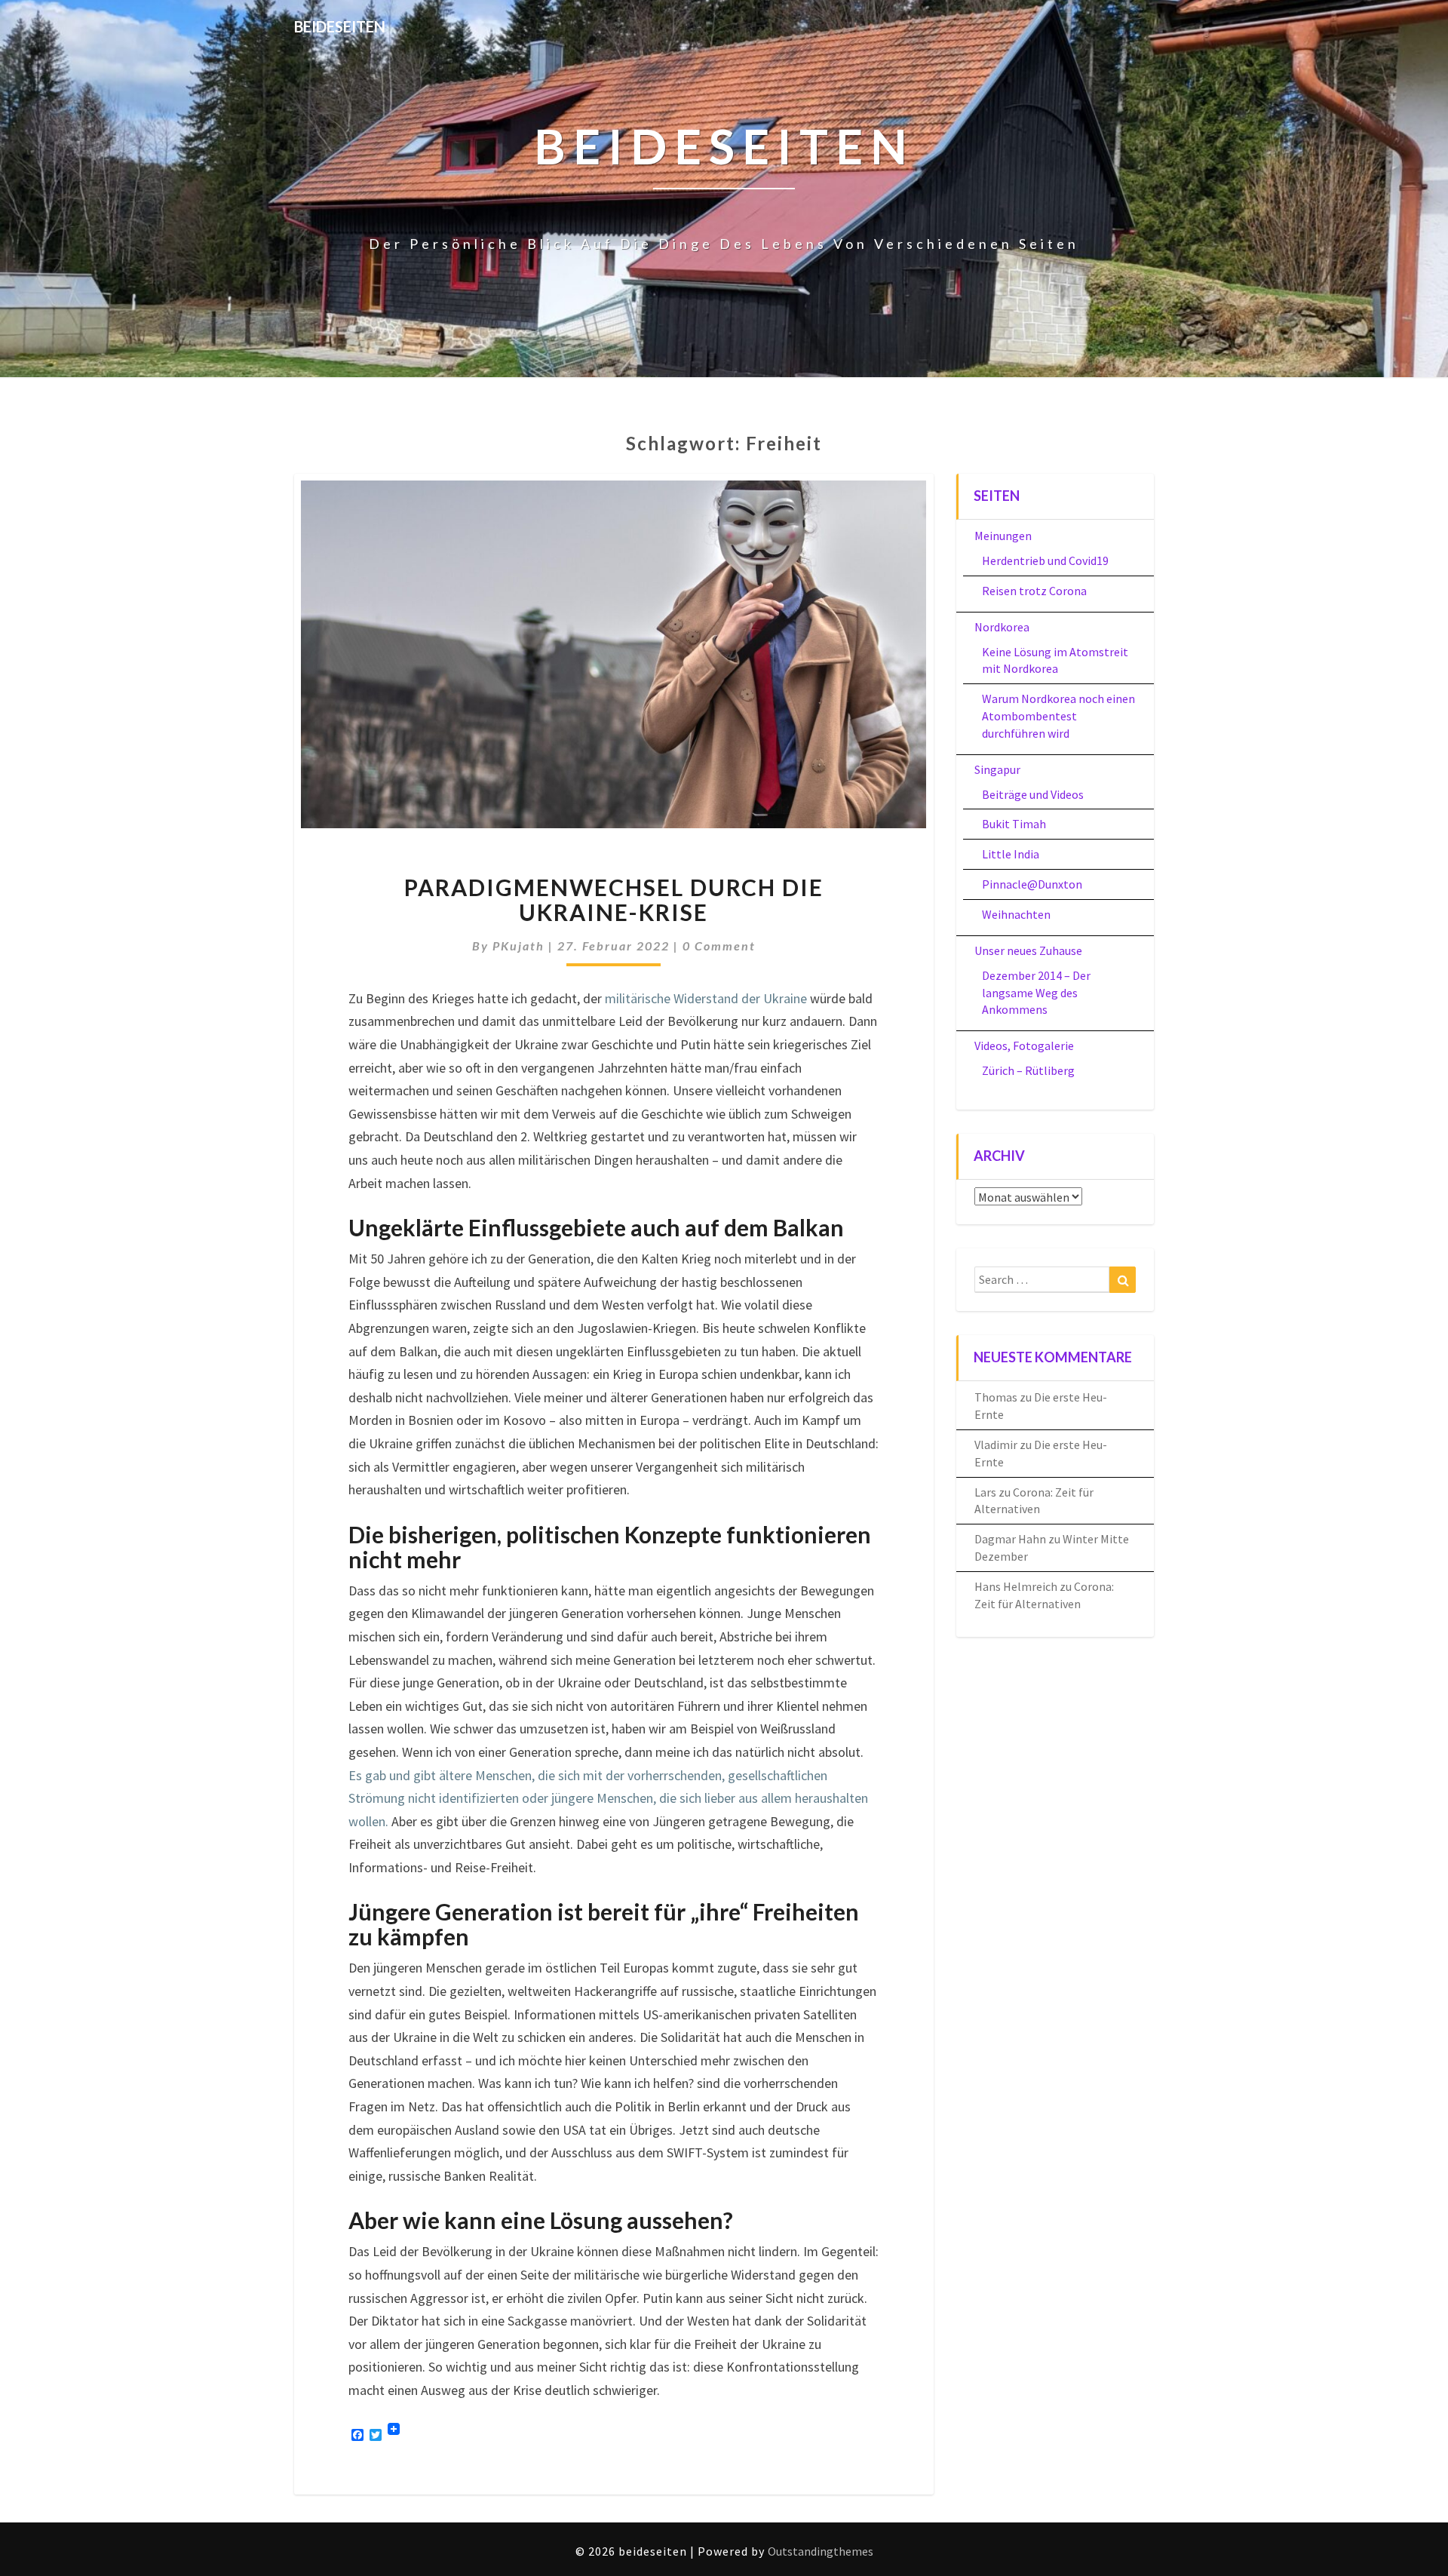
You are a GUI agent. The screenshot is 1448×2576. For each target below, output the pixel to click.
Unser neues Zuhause (1028, 950)
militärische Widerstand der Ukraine (706, 998)
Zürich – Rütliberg (1028, 1070)
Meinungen (1003, 536)
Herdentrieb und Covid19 (1045, 560)
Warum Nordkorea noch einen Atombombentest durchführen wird (1058, 716)
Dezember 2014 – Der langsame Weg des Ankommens (1036, 993)
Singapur (997, 769)
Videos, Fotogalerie (1024, 1045)
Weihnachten (1016, 914)
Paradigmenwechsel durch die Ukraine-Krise (614, 900)
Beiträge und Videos (1033, 794)
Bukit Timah (1014, 824)
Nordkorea (1002, 627)
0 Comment (719, 946)
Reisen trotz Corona (1034, 591)
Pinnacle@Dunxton (1032, 884)
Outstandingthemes (821, 2551)
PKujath (518, 946)
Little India (1011, 854)
